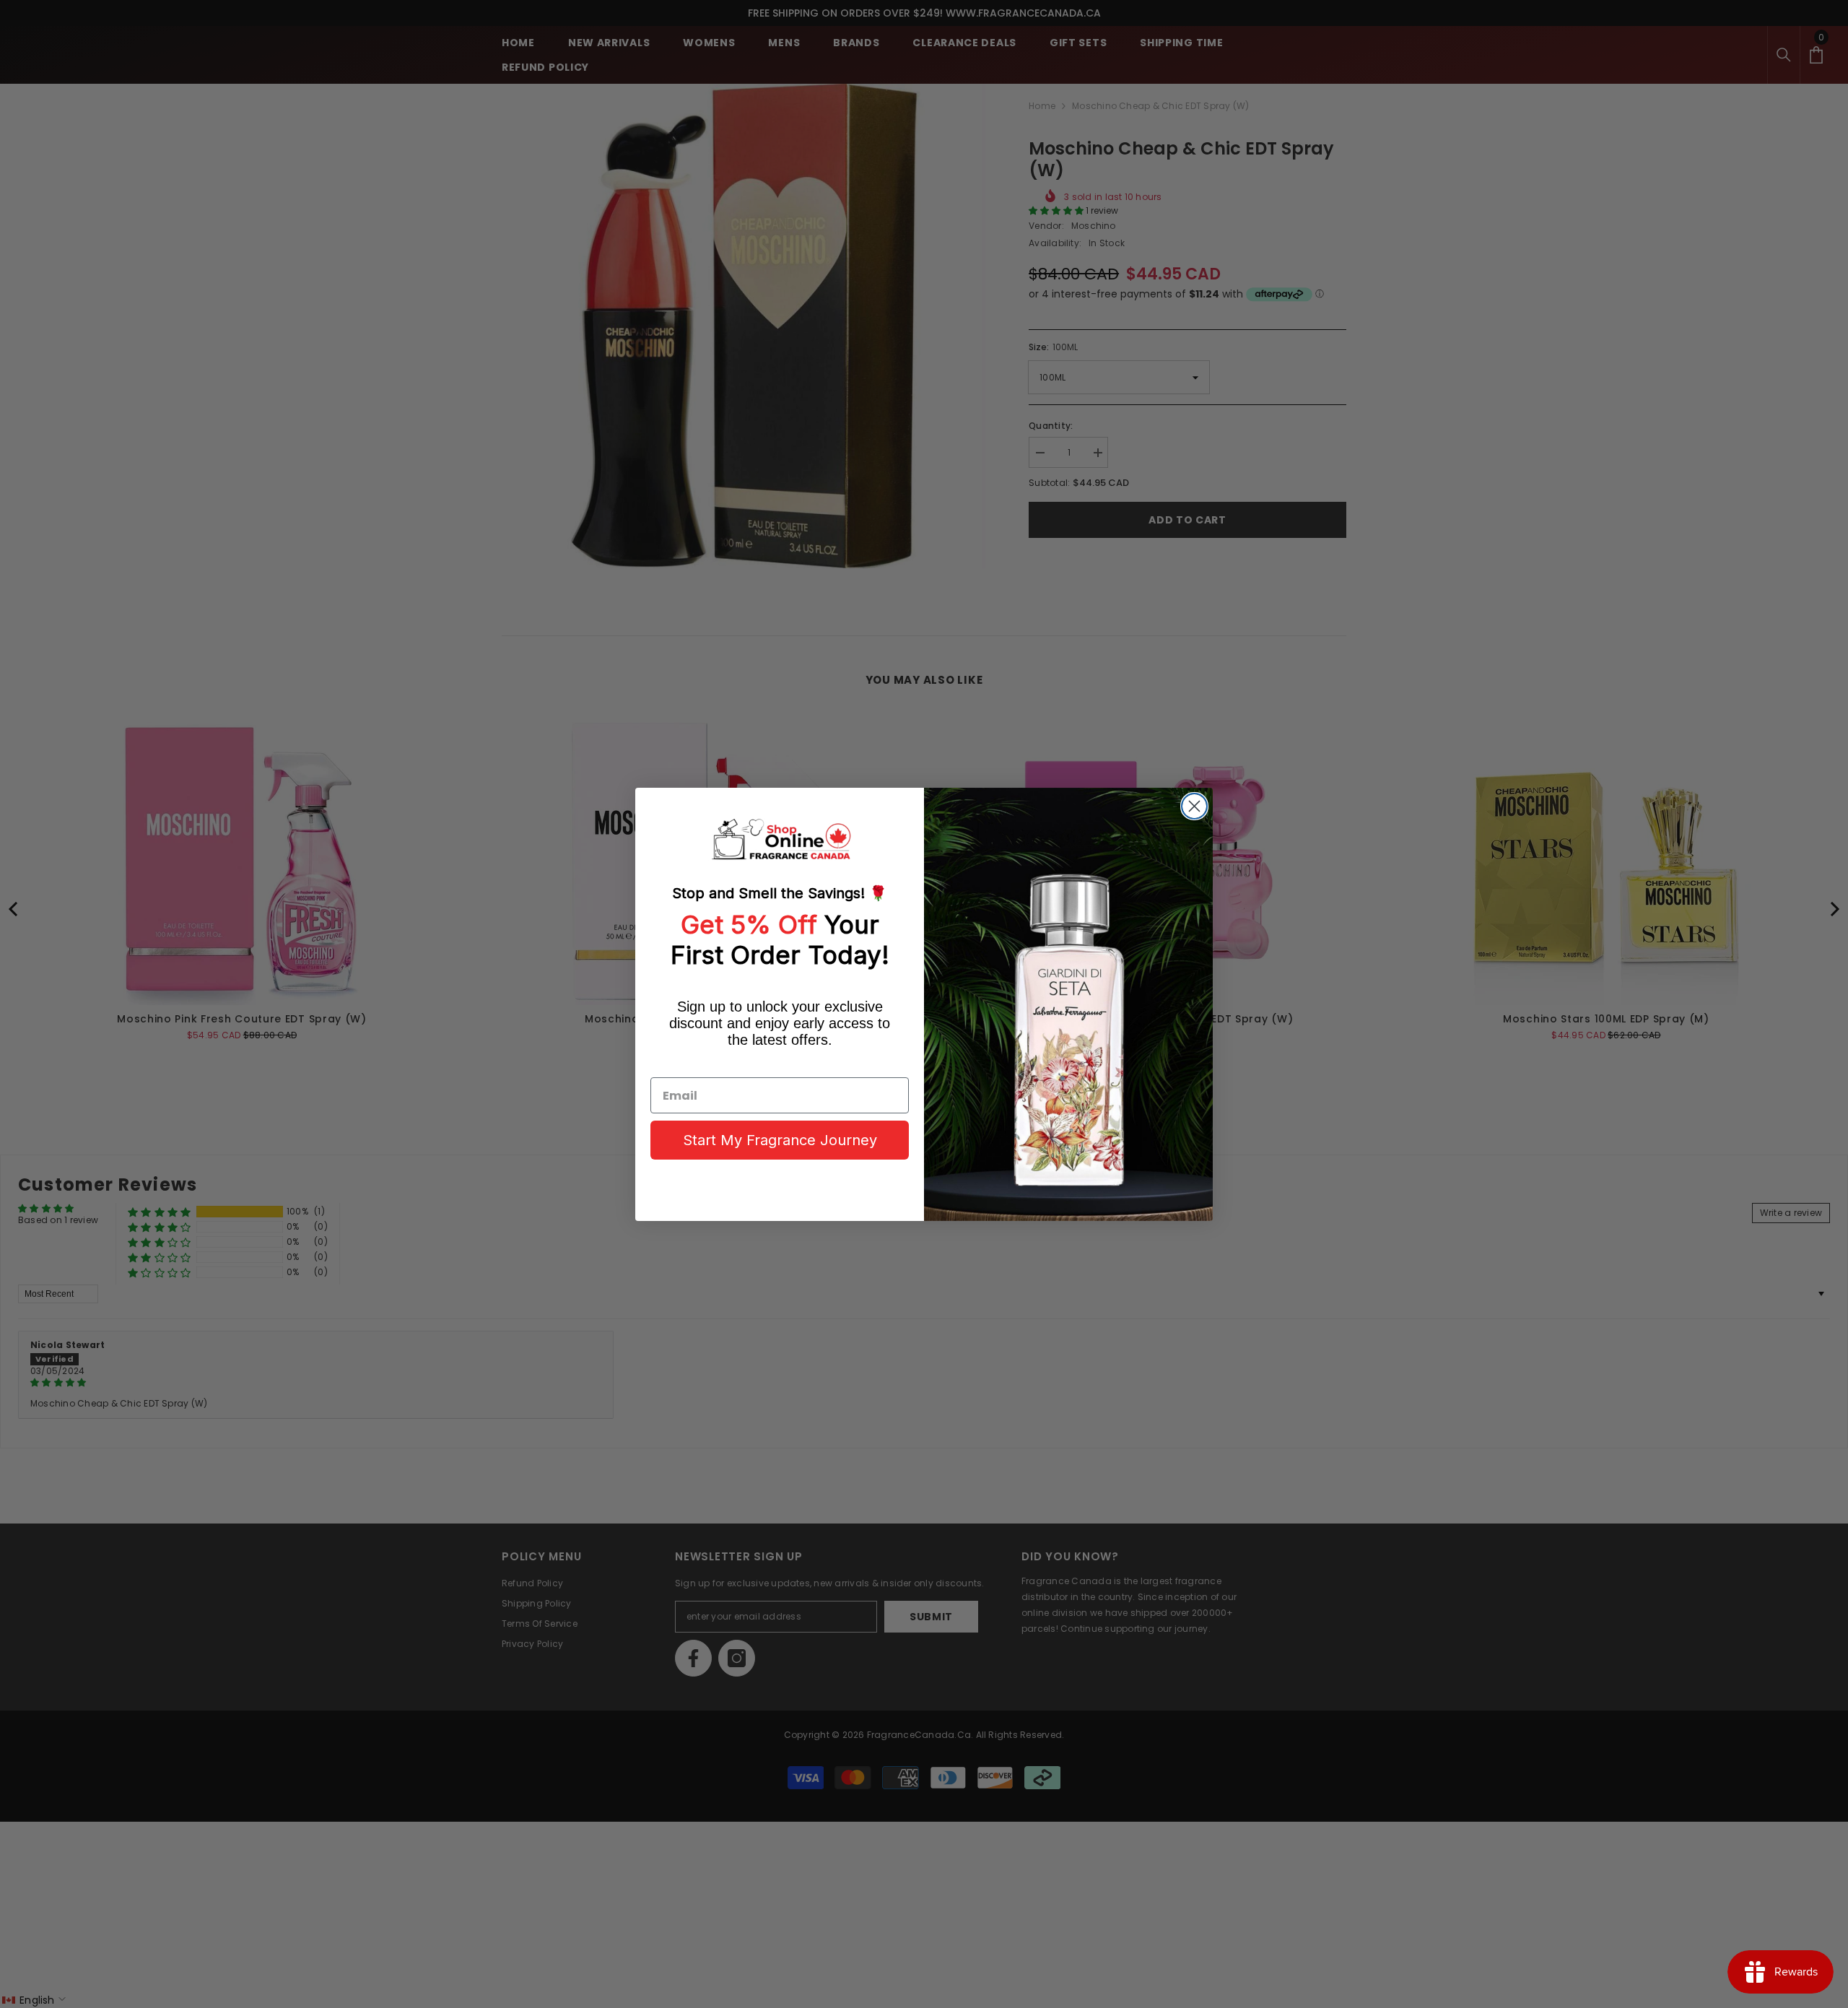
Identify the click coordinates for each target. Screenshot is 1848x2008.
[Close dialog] (1194, 806)
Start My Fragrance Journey (780, 1140)
